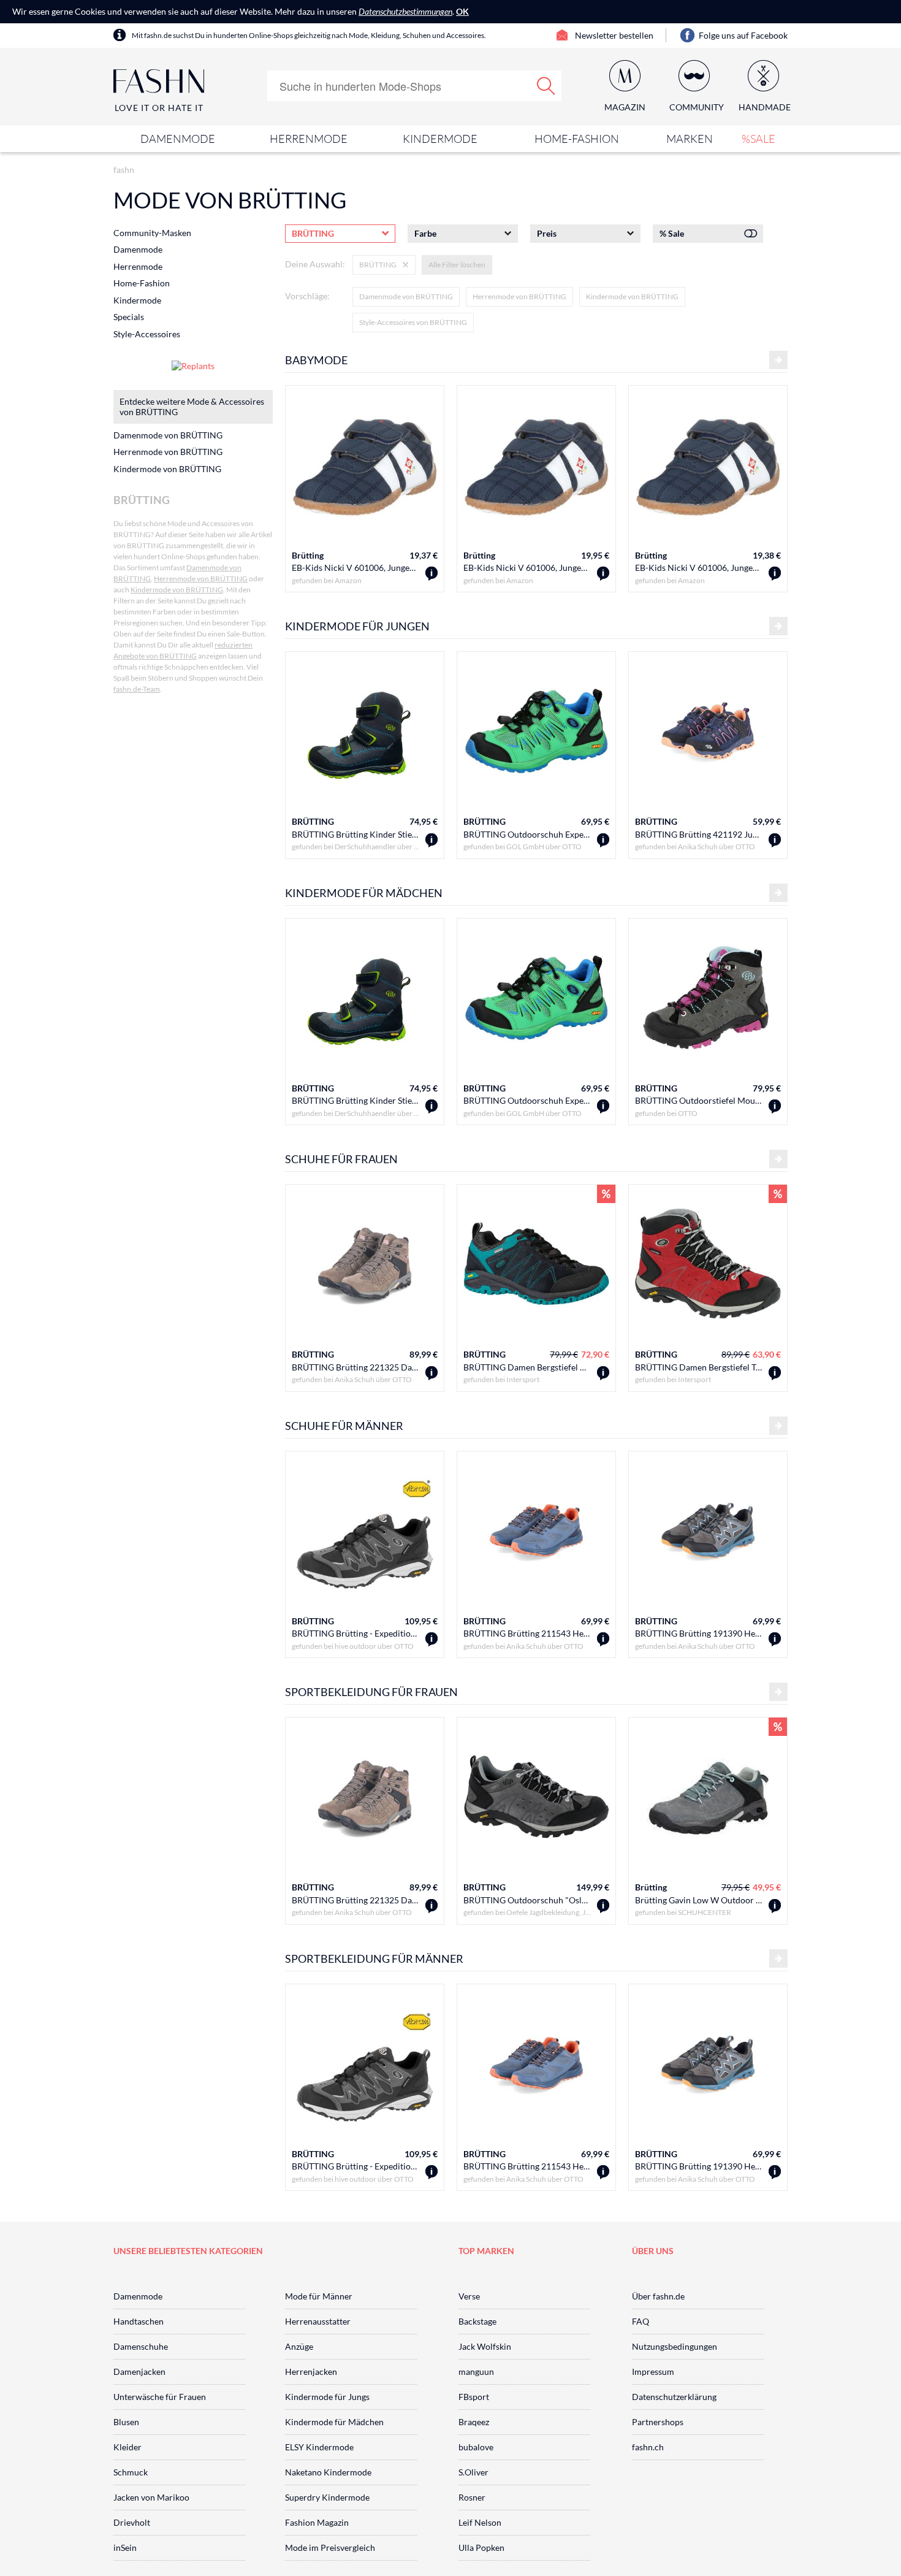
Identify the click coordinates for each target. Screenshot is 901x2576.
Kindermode (440, 139)
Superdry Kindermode (327, 2497)
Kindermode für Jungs (327, 2397)
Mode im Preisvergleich (330, 2547)
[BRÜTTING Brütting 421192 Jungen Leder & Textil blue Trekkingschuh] (775, 840)
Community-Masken (152, 233)
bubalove (476, 2447)
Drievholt (132, 2522)
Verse (469, 2296)
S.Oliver (473, 2472)
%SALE (758, 139)
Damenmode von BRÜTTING (406, 296)
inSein (125, 2547)
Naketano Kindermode (328, 2472)
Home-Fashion (577, 139)
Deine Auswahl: (315, 264)
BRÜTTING (313, 821)
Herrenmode (309, 139)
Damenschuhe (141, 2346)
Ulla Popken (481, 2547)
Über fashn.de (658, 2296)
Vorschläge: (307, 296)
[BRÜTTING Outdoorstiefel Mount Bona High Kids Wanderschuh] (775, 1106)
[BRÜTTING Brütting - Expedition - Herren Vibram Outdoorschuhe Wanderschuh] (431, 1639)
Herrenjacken (311, 2372)
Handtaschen (139, 2321)
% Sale (672, 233)
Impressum (653, 2372)
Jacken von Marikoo (151, 2497)
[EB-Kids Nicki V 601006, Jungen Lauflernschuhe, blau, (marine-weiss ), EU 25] (603, 574)
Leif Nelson (480, 2522)
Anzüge (299, 2346)
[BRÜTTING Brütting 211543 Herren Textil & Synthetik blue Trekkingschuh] (603, 1639)
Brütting (308, 555)
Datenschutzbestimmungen (405, 11)
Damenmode (178, 139)
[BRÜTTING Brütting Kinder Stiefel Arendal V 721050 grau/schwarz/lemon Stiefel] (431, 840)
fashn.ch (648, 2447)
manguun (476, 2372)
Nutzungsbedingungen (675, 2346)
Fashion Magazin (317, 2522)
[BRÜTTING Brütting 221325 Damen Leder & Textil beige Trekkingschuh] (431, 1373)
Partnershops (658, 2422)
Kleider (127, 2447)
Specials (129, 317)
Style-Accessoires (147, 334)
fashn (124, 170)
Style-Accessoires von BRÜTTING (413, 322)
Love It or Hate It (159, 108)
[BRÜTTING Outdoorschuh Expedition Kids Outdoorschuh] (603, 840)
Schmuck (131, 2472)
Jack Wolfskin (485, 2346)
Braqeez (474, 2422)
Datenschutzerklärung (674, 2397)
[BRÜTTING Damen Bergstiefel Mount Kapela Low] (603, 1373)
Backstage (477, 2321)
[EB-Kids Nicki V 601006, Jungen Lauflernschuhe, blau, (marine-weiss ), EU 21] (775, 574)
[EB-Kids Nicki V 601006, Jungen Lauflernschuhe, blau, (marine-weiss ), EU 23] (431, 574)
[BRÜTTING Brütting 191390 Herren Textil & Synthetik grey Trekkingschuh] (775, 1639)
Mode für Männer (319, 2296)
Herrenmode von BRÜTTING (519, 296)
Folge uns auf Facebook (743, 35)
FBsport (474, 2397)
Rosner (472, 2497)
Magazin (625, 107)
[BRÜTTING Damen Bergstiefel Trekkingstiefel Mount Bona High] (775, 1373)
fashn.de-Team (137, 689)
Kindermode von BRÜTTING (632, 296)
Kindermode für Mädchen (334, 2422)
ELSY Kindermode (319, 2447)
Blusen (126, 2422)
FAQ (641, 2321)
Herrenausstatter (318, 2321)
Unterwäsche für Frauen (160, 2397)
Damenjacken (139, 2372)
